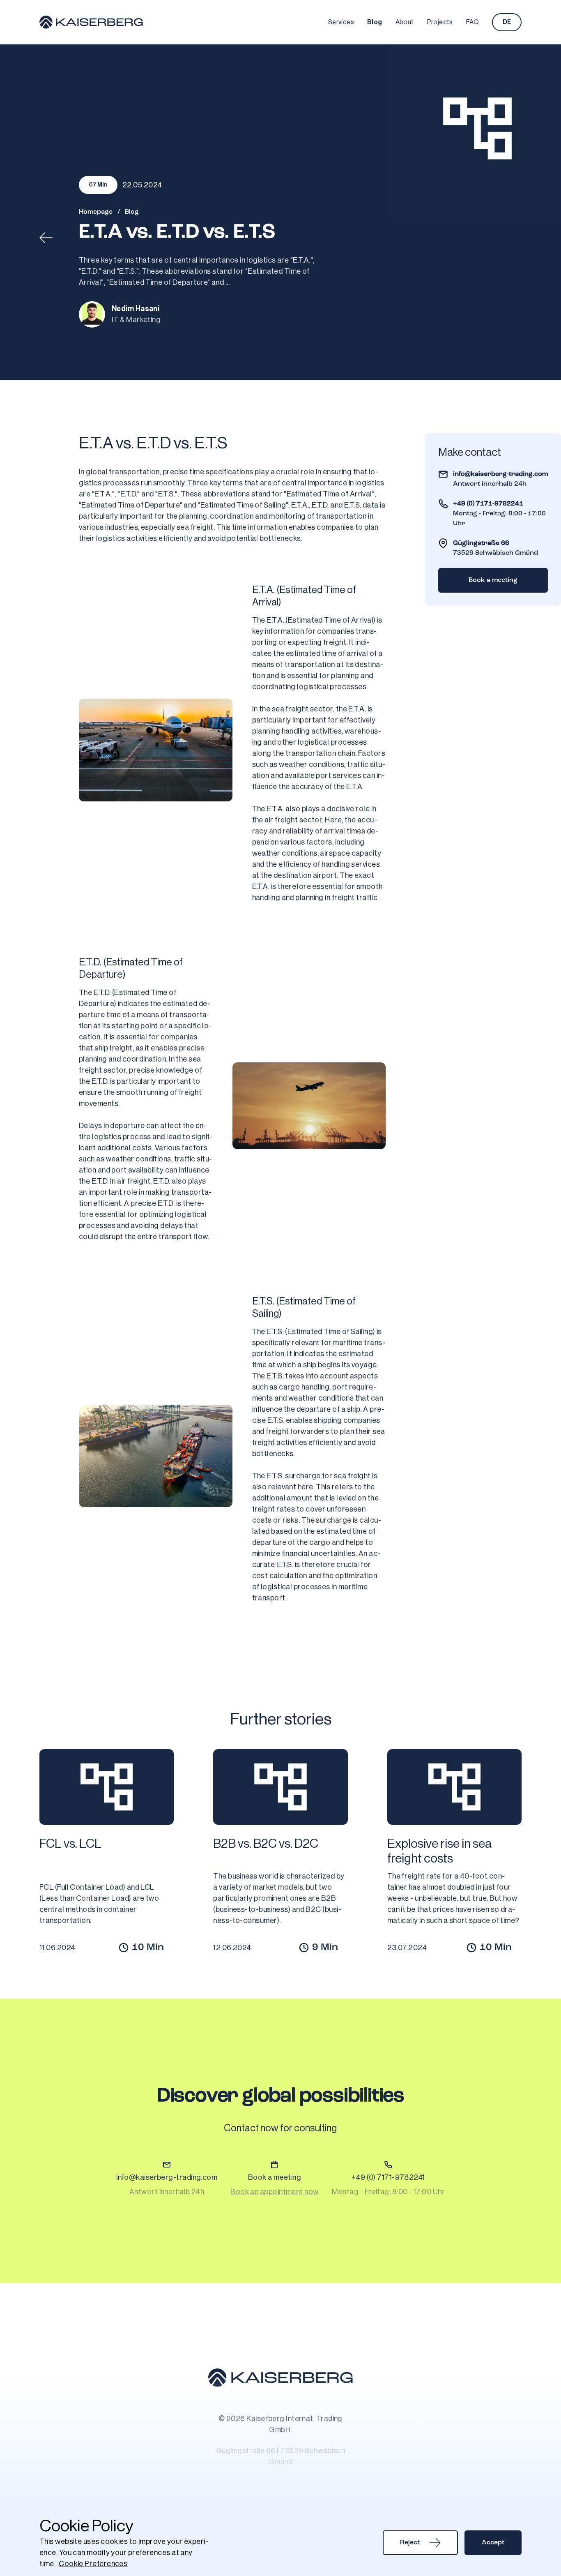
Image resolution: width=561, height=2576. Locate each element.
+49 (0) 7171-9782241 (488, 504)
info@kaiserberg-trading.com (500, 474)
